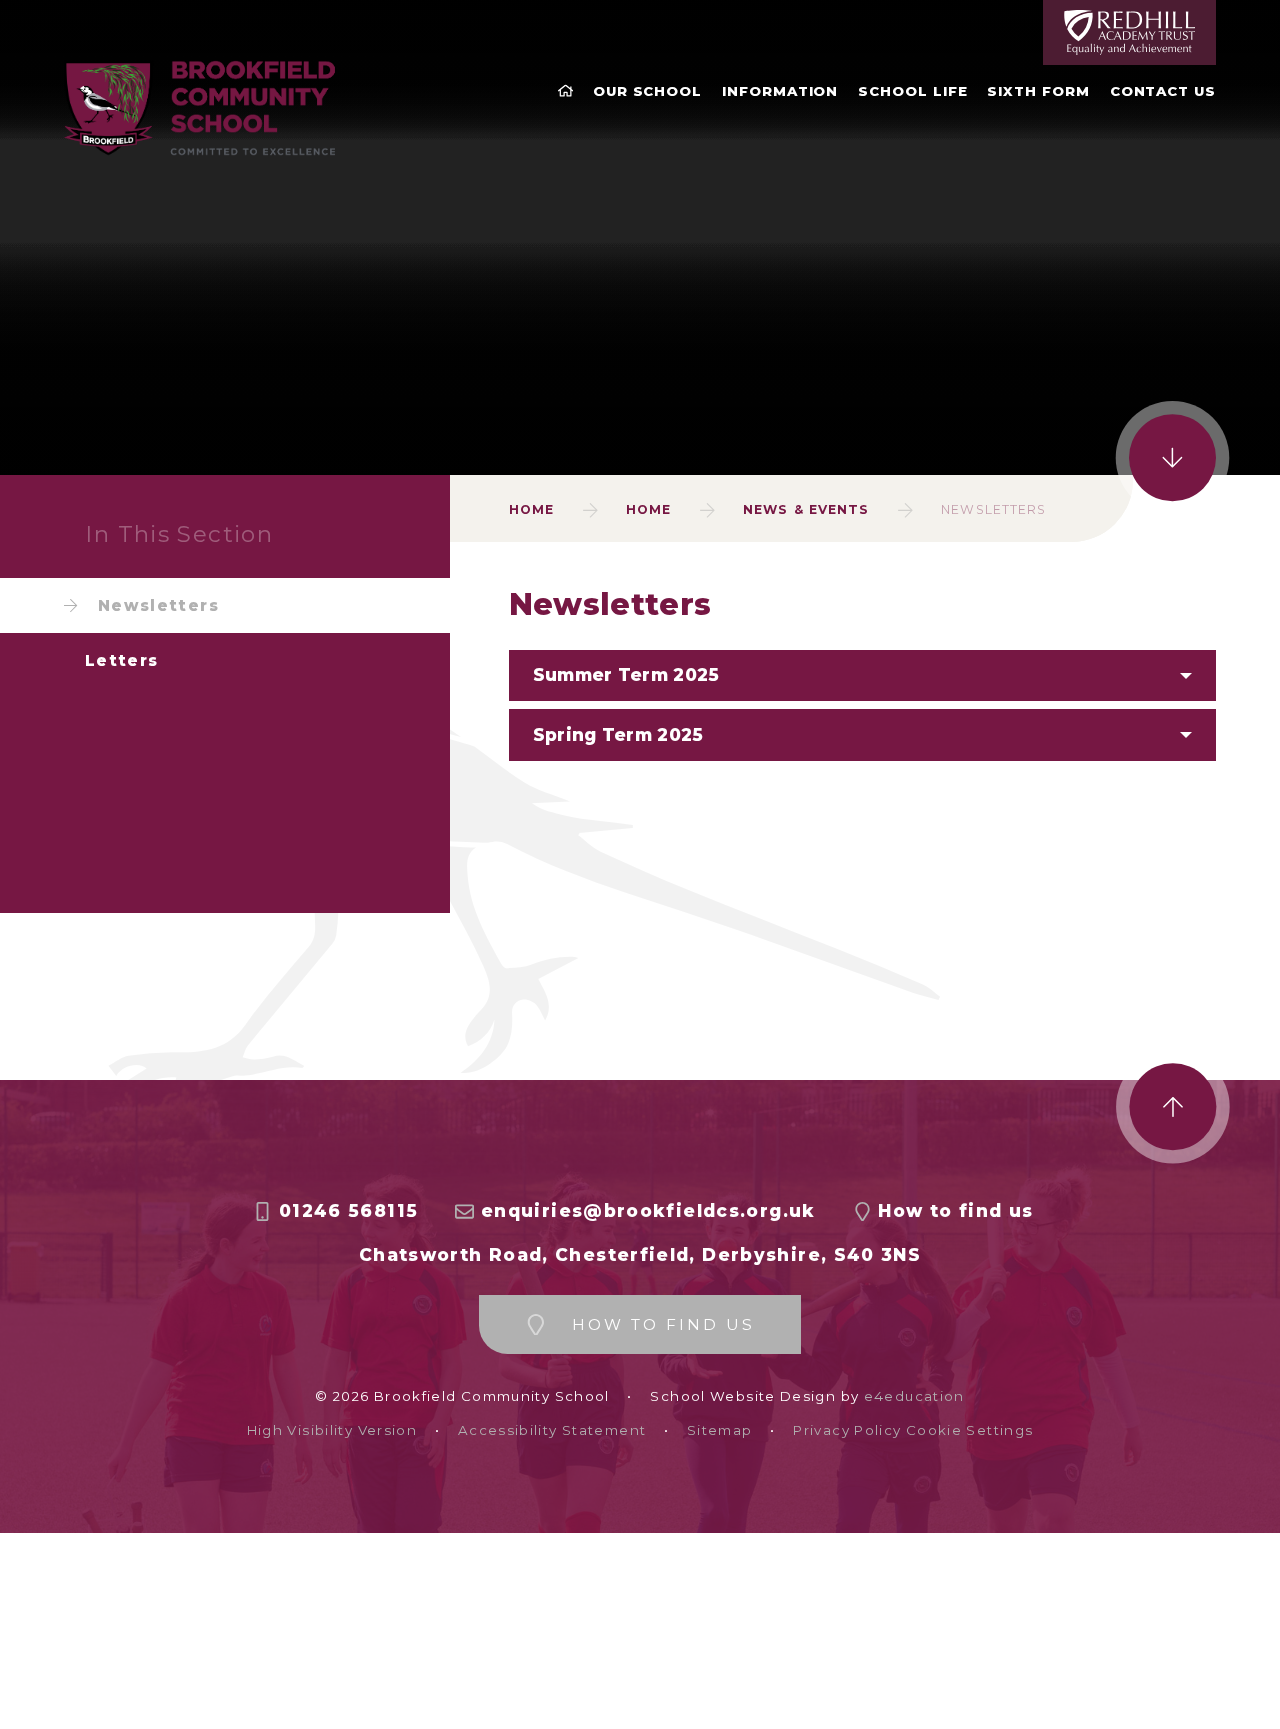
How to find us (955, 1211)
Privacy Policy (847, 1430)
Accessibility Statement (552, 1430)
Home (531, 509)
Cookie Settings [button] (970, 1430)
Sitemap (720, 1430)
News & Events (806, 509)
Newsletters (993, 509)
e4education (914, 1396)
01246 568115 (348, 1211)
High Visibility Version (332, 1430)
